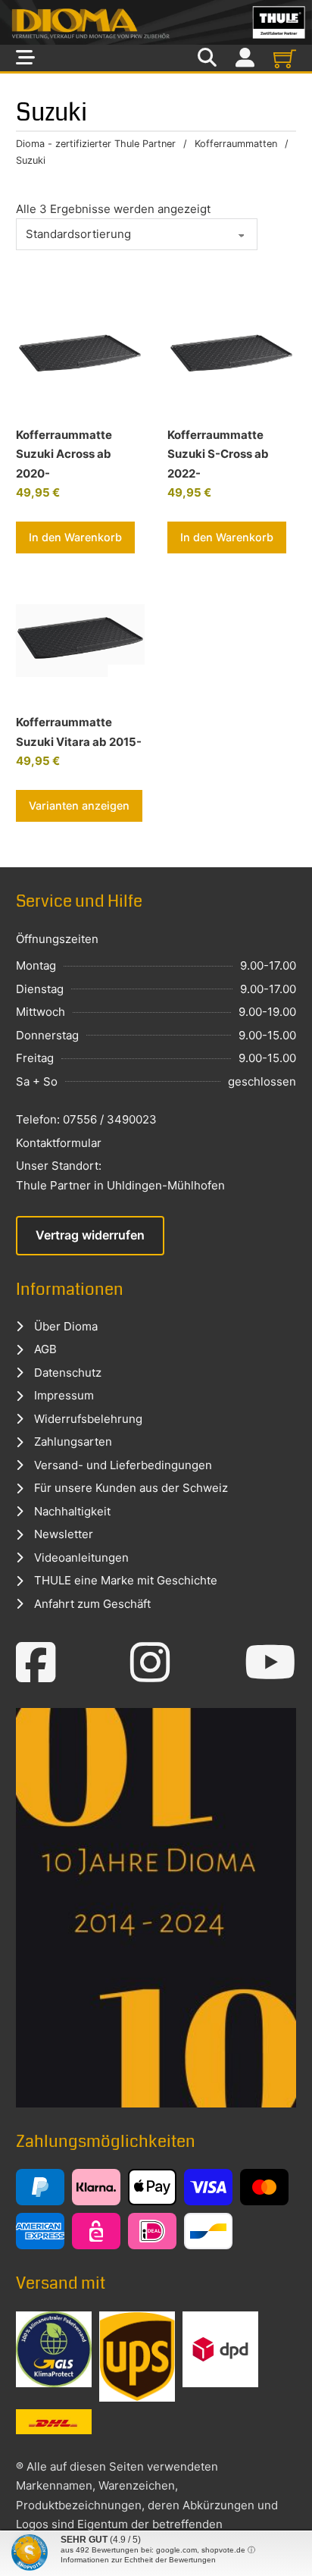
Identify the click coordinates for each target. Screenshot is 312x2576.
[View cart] (285, 58)
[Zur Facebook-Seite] (36, 1662)
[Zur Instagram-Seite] (150, 1662)
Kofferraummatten (236, 144)
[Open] (25, 58)
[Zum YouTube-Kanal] (270, 1662)
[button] (75, 537)
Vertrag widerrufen (90, 1235)
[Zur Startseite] (156, 22)
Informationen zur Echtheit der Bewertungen (138, 2560)
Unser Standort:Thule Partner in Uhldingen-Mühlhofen (120, 1175)
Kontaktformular (59, 1143)
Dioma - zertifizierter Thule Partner (96, 144)
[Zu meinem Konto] (245, 58)
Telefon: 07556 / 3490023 (86, 1119)
